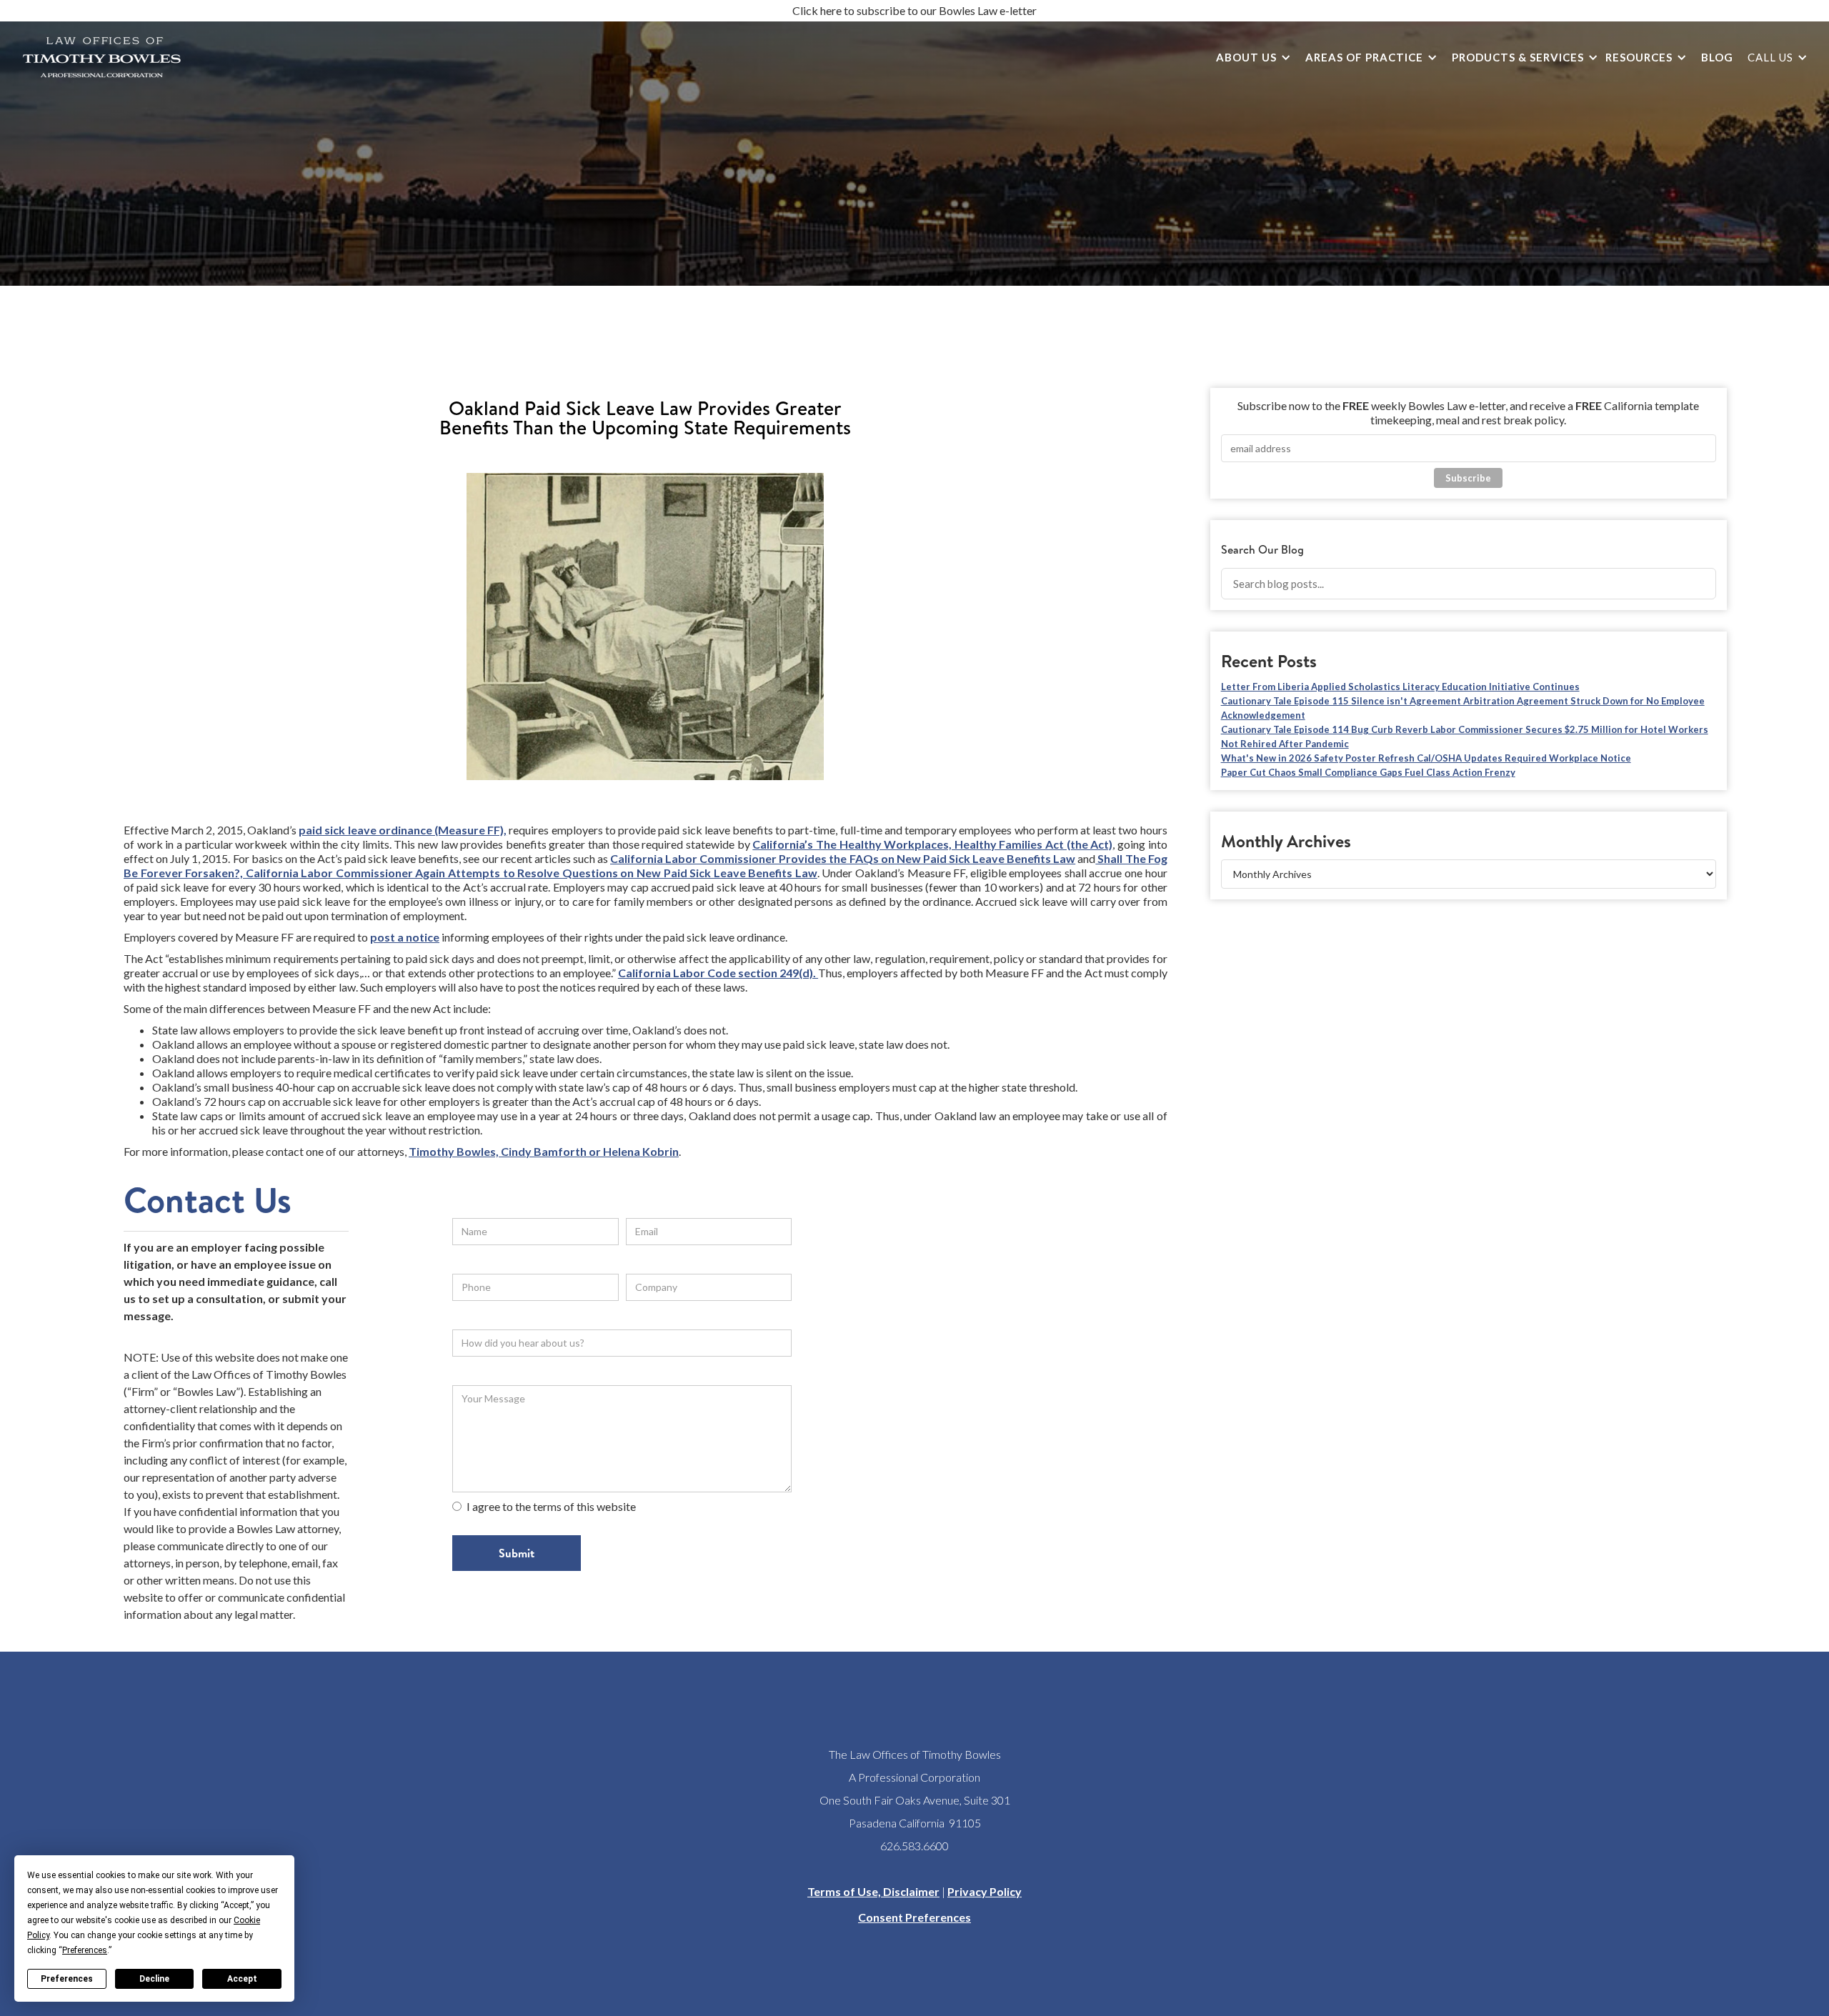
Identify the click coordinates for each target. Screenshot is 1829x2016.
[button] (1250, 58)
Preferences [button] (85, 1950)
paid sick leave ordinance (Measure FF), (403, 830)
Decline (154, 1979)
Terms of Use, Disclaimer (873, 1891)
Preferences (67, 1979)
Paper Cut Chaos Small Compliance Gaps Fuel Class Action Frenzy (1368, 772)
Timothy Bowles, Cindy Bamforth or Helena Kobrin (544, 1151)
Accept (242, 1979)
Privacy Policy (985, 1891)
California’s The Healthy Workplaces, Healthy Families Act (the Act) (932, 844)
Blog (1717, 57)
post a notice (405, 937)
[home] (102, 57)
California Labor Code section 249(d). (718, 973)
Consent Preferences (914, 1917)
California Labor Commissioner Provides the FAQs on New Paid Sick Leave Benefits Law (843, 858)
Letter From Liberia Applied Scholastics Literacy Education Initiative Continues (1400, 687)
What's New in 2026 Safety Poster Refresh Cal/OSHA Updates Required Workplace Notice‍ (1426, 758)
